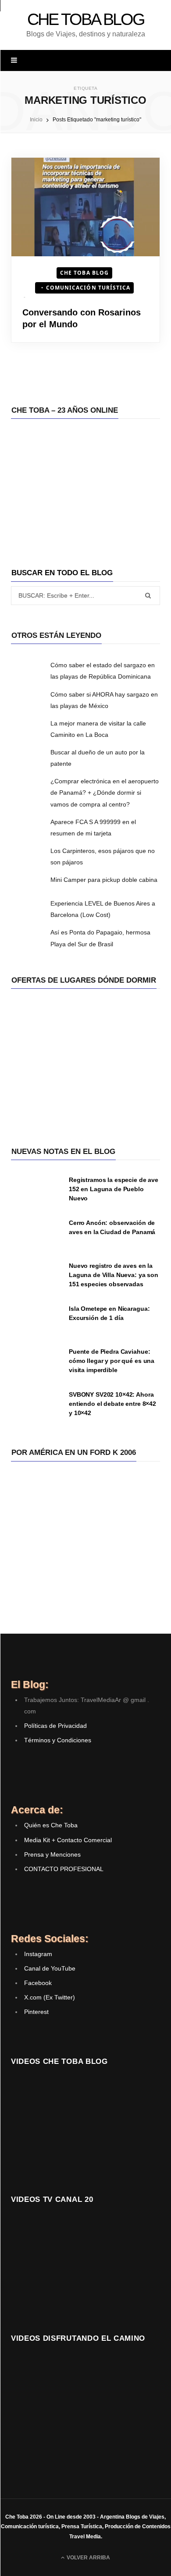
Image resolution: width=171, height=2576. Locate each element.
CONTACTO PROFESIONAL (64, 1869)
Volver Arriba (88, 2558)
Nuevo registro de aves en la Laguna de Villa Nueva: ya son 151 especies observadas (114, 1275)
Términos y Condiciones (58, 1740)
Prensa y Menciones (52, 1854)
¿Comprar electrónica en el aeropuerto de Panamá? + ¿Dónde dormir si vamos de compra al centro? (105, 793)
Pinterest (36, 2012)
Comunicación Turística (88, 288)
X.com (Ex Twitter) (50, 1997)
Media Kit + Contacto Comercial (68, 1840)
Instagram (38, 1954)
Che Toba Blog (84, 273)
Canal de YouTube (50, 1968)
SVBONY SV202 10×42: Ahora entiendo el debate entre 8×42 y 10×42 (112, 1404)
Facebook (38, 1983)
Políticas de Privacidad (55, 1726)
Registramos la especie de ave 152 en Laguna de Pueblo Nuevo (114, 1189)
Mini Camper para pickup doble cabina (104, 880)
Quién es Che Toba (51, 1825)
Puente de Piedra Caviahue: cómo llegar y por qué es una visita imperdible (112, 1361)
